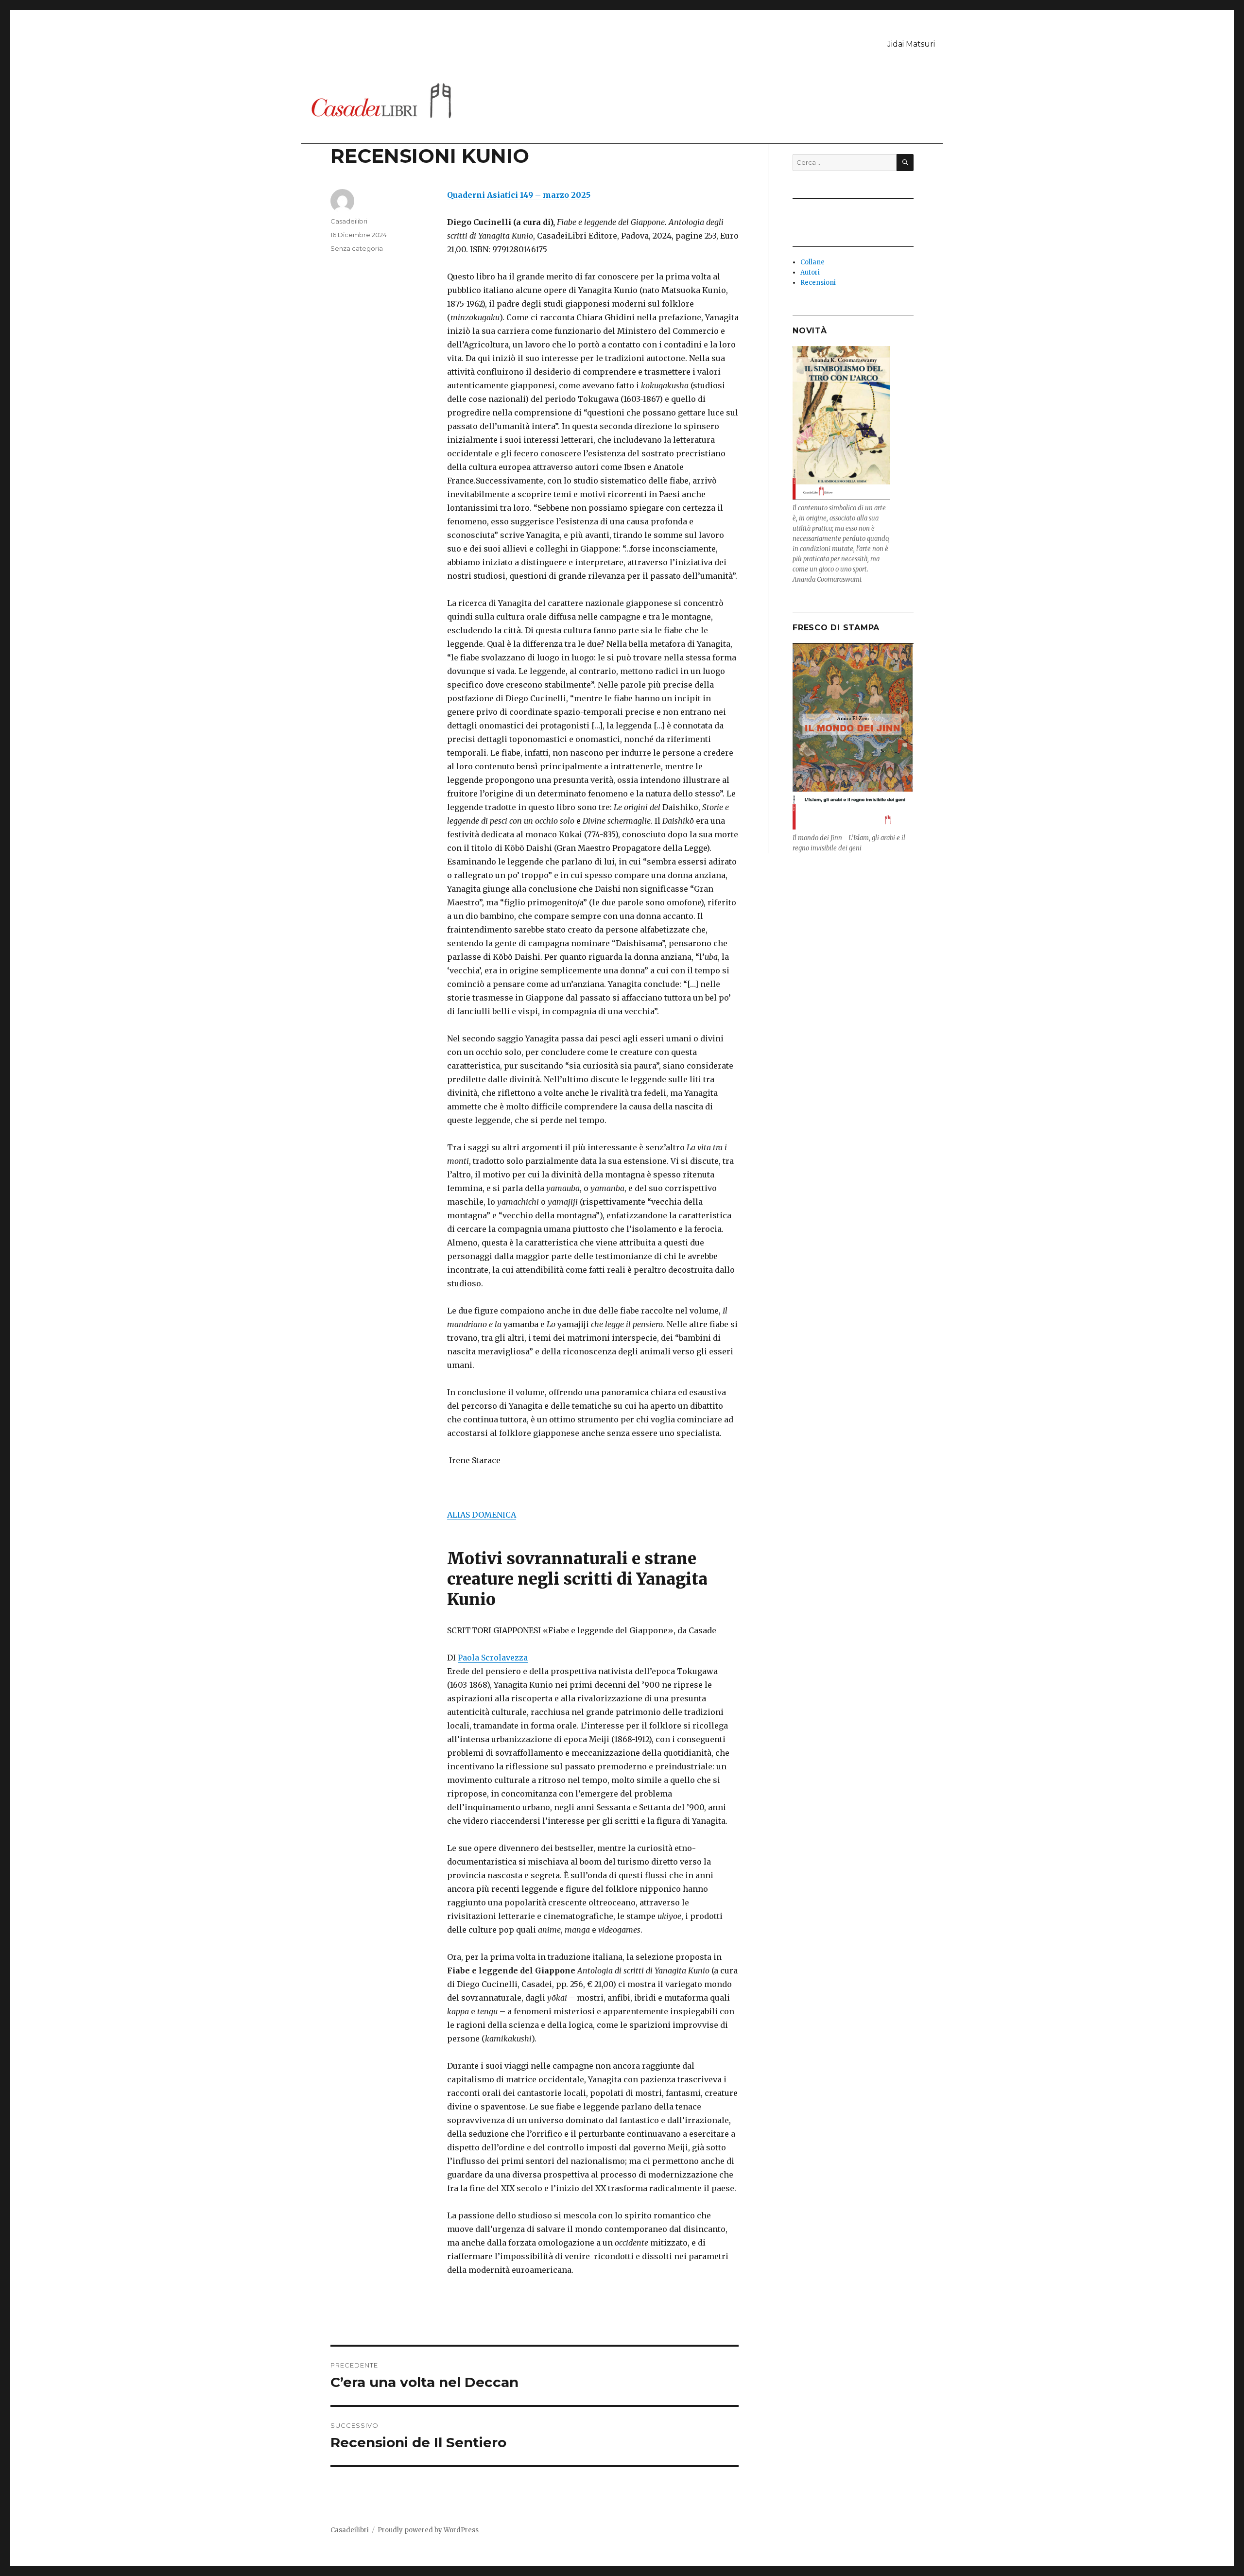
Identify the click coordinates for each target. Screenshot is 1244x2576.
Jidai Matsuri (911, 44)
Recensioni (818, 283)
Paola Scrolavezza (493, 1658)
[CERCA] (905, 163)
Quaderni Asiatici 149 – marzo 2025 (519, 195)
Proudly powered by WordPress (428, 2530)
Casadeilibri (349, 221)
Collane (812, 262)
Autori (810, 272)
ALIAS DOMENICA (482, 1515)
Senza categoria (357, 248)
